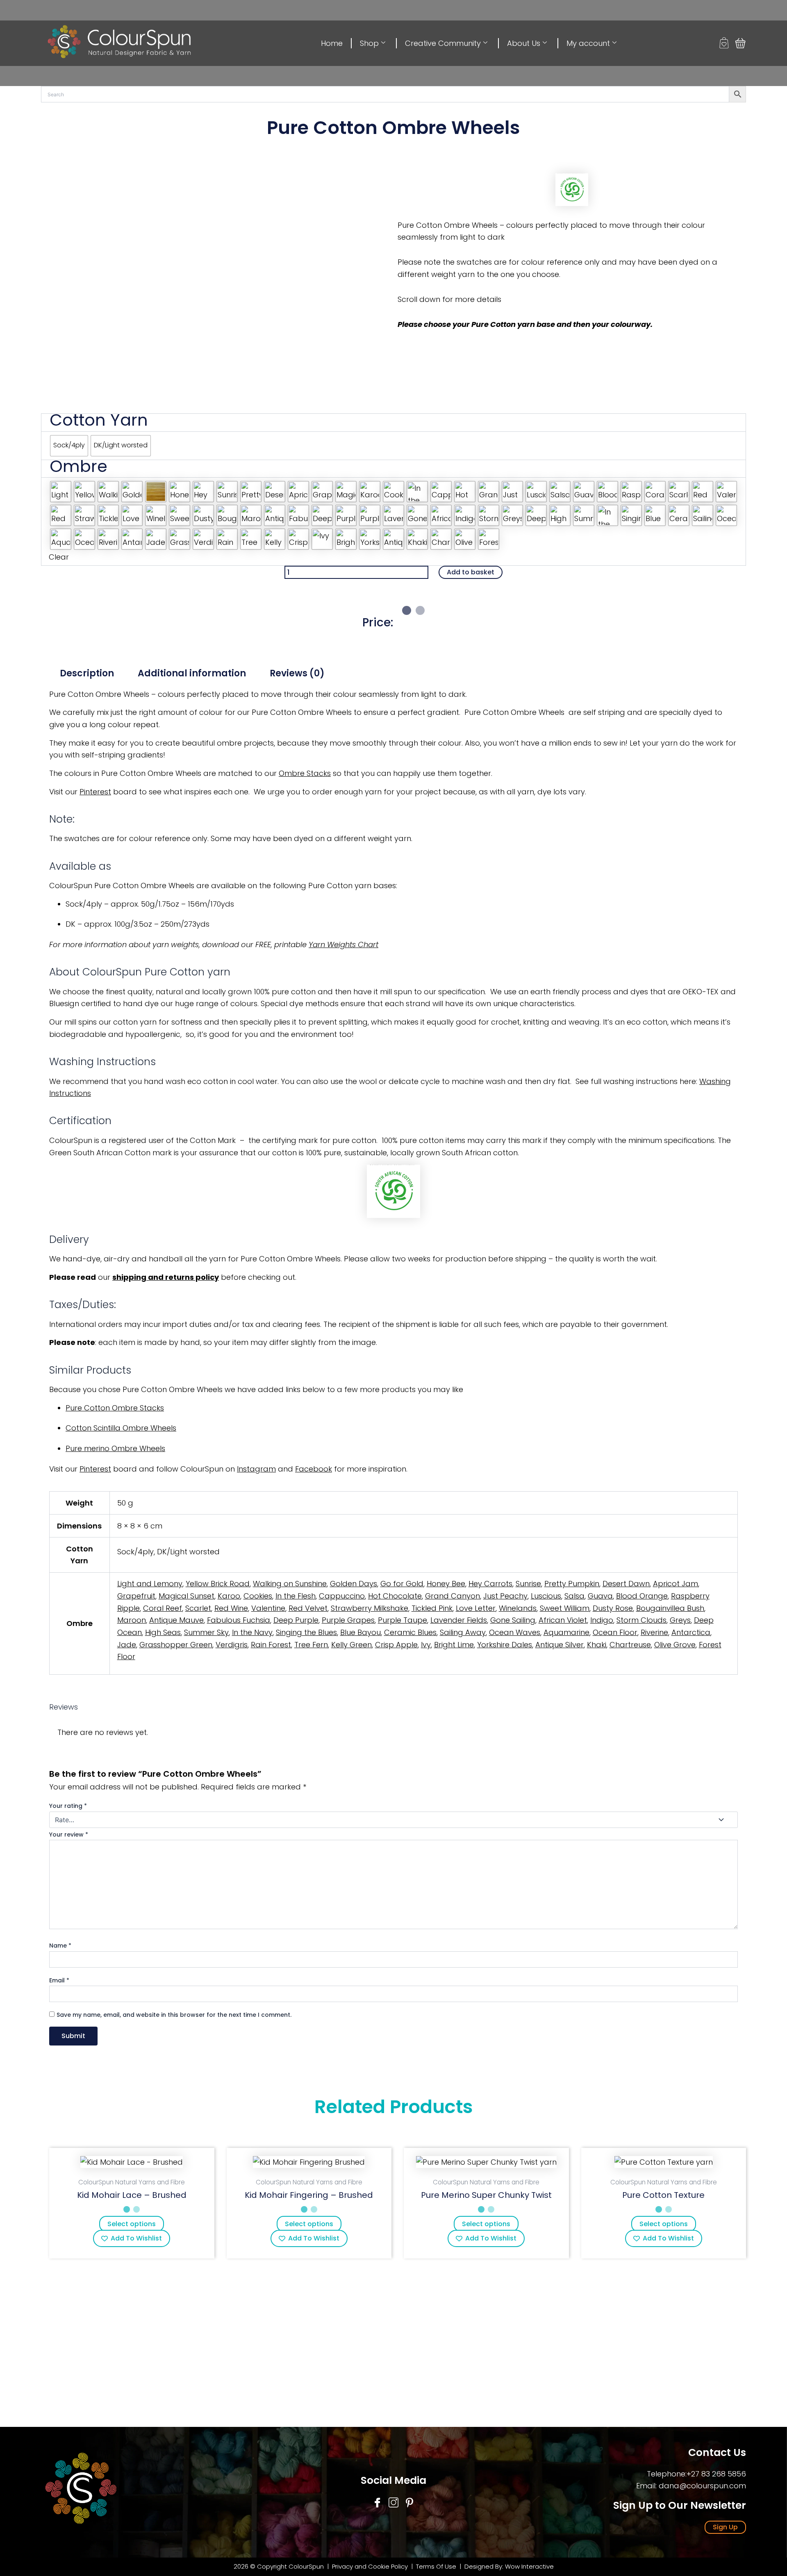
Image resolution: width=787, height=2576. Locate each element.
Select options (132, 2224)
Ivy (426, 1645)
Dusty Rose (613, 1608)
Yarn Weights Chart (343, 944)
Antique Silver (560, 1645)
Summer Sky (206, 1632)
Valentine (268, 1608)
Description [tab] (87, 673)
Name (60, 1946)
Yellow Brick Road (218, 1584)
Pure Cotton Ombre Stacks (115, 1408)
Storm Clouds (641, 1620)
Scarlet (198, 1608)
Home (332, 43)
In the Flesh (296, 1596)
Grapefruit (136, 1596)
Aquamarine (566, 1632)
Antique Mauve (176, 1620)
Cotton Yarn (99, 420)
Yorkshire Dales (505, 1645)
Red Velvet (308, 1608)
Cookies (258, 1596)
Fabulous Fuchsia (239, 1620)
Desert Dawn (626, 1584)
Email (59, 1980)
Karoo (229, 1596)
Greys (680, 1620)
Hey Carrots (490, 1584)
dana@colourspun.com (702, 2486)
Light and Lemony (150, 1584)
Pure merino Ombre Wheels (115, 1448)
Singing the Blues (306, 1632)
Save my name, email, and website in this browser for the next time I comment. (174, 2015)
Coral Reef (163, 1608)
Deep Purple (296, 1620)
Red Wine (231, 1608)
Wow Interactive (529, 2566)
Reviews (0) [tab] (297, 673)
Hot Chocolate (395, 1596)
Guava (600, 1596)
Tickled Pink (432, 1608)
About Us (524, 43)
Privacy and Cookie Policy (370, 2566)
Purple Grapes (348, 1620)
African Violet (563, 1620)
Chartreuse (630, 1645)
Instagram (256, 1469)
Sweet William (565, 1608)
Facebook (314, 1469)
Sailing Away (463, 1632)
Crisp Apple (396, 1645)
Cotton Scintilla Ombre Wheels (121, 1428)
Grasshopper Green (176, 1645)
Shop (369, 43)
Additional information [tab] (192, 673)
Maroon (132, 1620)
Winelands (518, 1608)
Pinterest (95, 792)
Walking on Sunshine (290, 1584)
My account (588, 43)
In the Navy (252, 1632)
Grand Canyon (453, 1596)
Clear (59, 557)
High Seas (163, 1632)
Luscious (546, 1596)
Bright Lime (454, 1645)
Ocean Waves (515, 1632)
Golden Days (354, 1584)
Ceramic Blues (410, 1632)
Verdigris (232, 1645)
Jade (127, 1645)
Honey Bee (446, 1584)
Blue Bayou (361, 1632)
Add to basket (471, 572)
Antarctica (691, 1632)
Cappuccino (342, 1596)
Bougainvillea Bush (670, 1608)
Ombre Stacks (305, 773)
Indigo (602, 1620)
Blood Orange (642, 1596)
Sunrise (528, 1584)
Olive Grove (675, 1645)
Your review (69, 1834)
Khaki (597, 1645)
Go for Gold (402, 1584)
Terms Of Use (437, 2566)
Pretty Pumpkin (572, 1584)
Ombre (78, 466)
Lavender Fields (459, 1620)
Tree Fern (311, 1645)
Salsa (574, 1596)
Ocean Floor (615, 1632)
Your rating (68, 1806)
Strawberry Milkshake (370, 1608)
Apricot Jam (676, 1584)
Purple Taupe (403, 1620)
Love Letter (476, 1608)
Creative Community (443, 43)
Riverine (654, 1632)
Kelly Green (351, 1645)
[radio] (69, 446)
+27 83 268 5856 (716, 2474)
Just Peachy (505, 1596)
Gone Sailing (513, 1620)
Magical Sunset (187, 1596)
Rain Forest (271, 1645)
